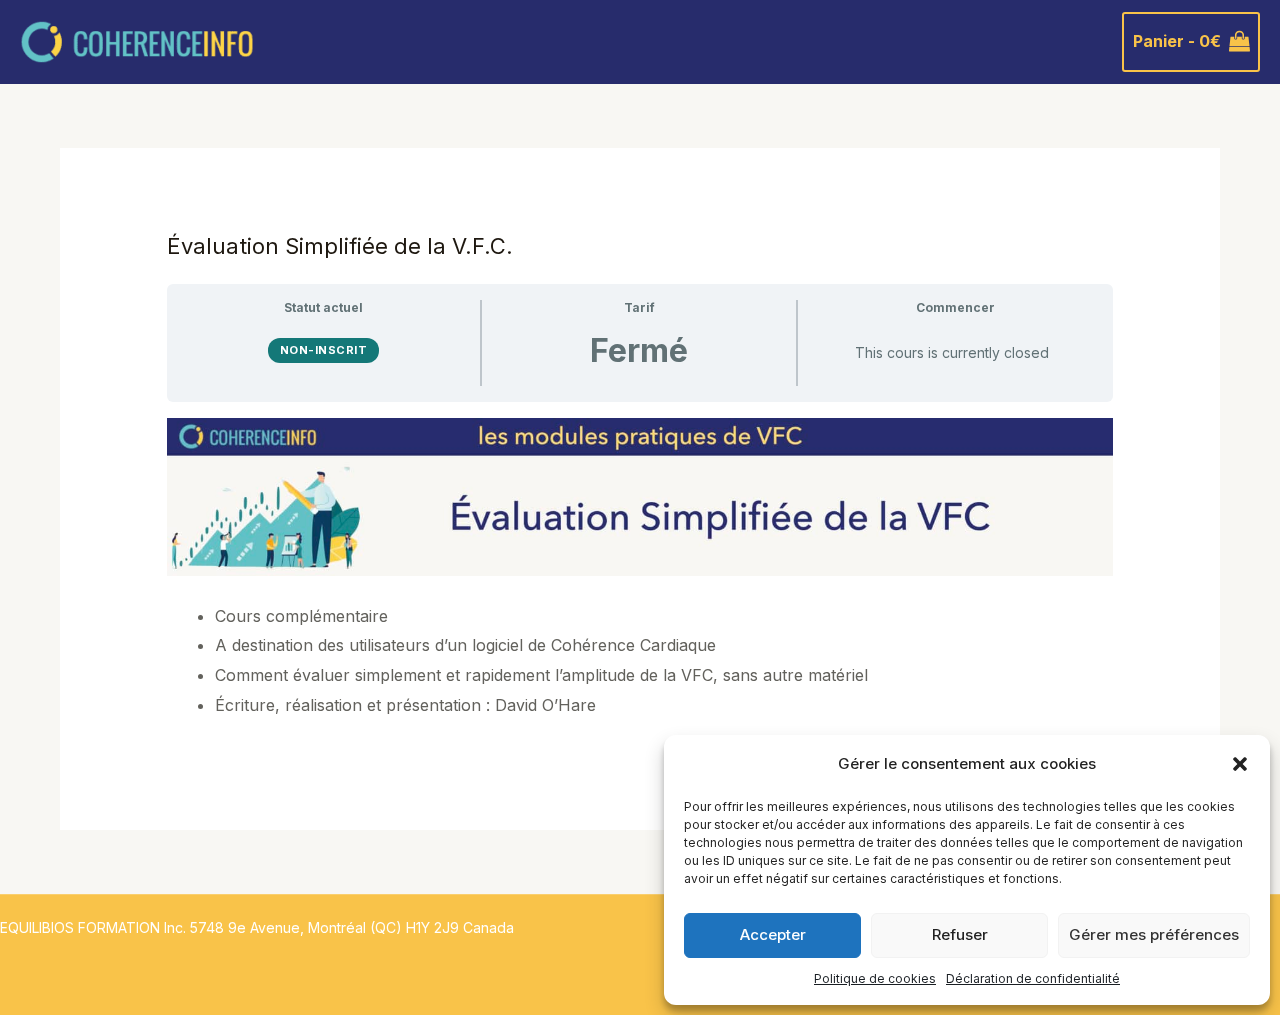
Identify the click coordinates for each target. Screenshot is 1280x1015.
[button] (1240, 764)
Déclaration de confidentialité (1033, 978)
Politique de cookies (875, 978)
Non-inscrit (324, 350)
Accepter (773, 934)
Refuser (960, 934)
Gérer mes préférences (1154, 934)
